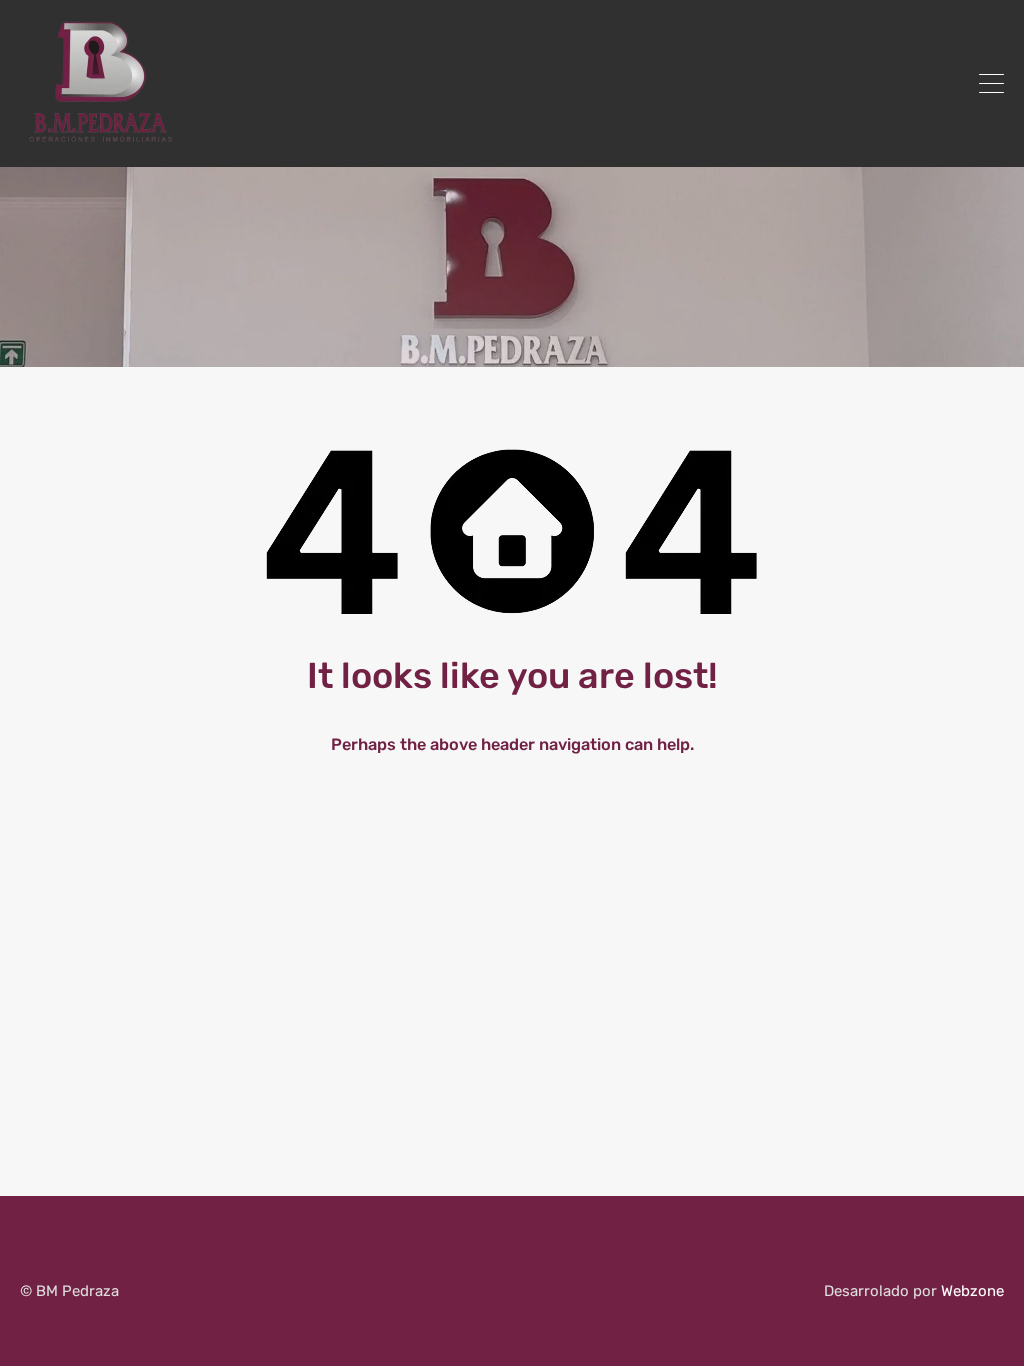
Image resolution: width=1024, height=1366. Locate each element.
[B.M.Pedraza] (98, 143)
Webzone (972, 1291)
